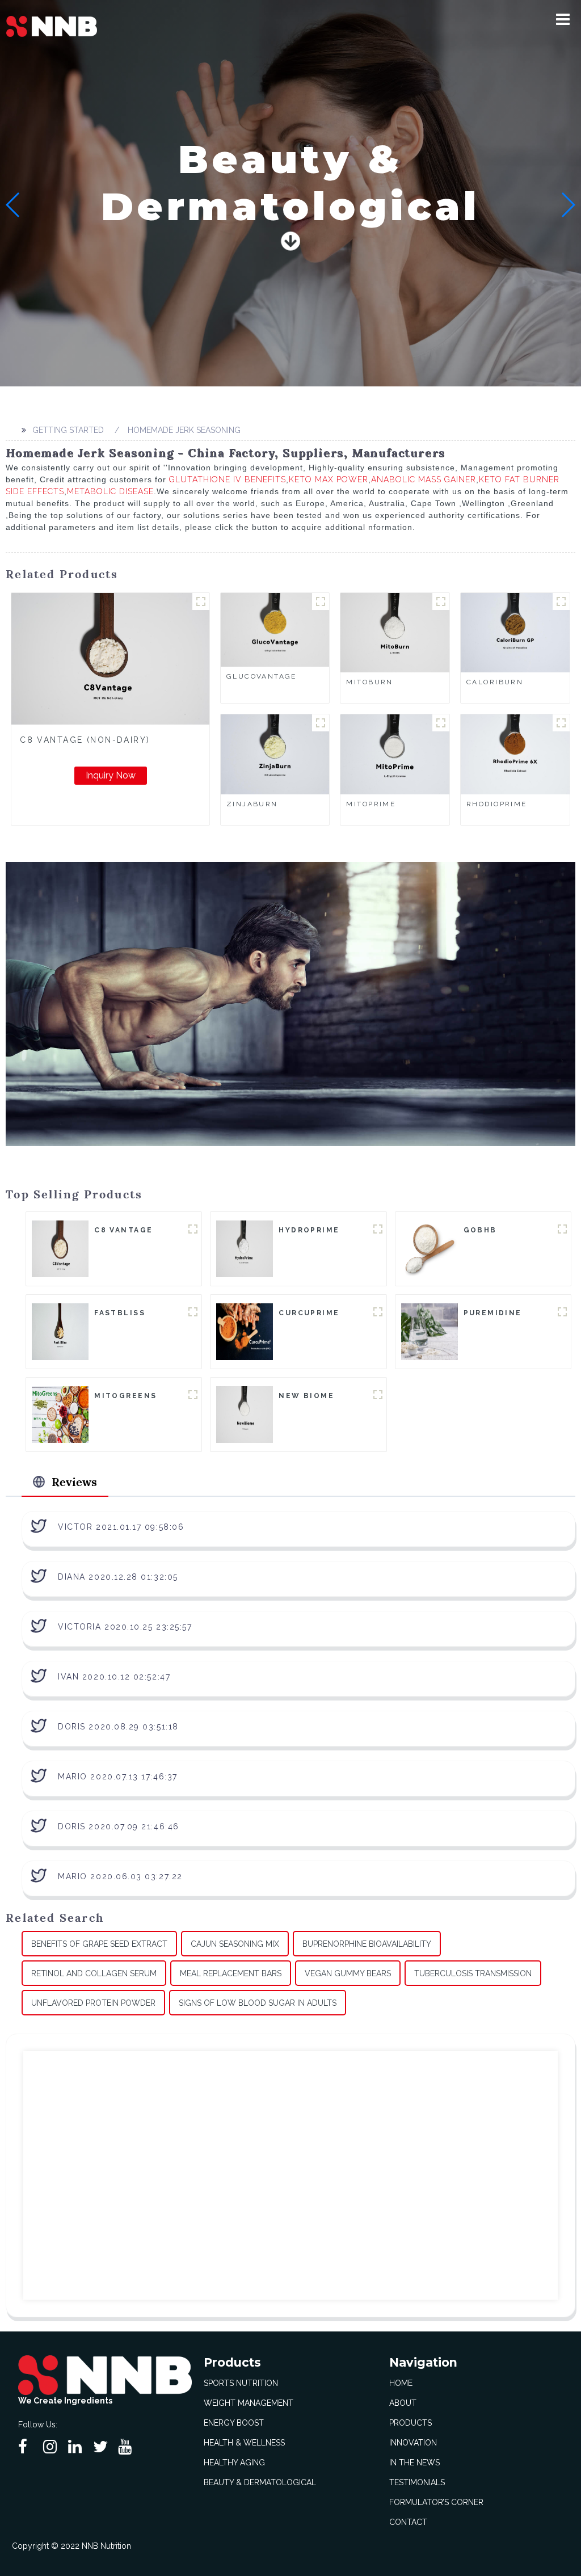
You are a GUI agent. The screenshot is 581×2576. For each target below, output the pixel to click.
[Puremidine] (430, 1331)
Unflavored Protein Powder (93, 2003)
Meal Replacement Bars (231, 1973)
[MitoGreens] (60, 1414)
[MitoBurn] (395, 632)
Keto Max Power (329, 479)
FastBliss (120, 1313)
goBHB (480, 1230)
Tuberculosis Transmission (473, 1973)
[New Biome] (245, 1414)
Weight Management (249, 2403)
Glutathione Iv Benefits (228, 479)
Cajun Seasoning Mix (235, 1944)
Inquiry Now (111, 775)
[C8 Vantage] (60, 1248)
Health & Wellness (244, 2443)
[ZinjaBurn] (275, 754)
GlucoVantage (262, 676)
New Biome (306, 1396)
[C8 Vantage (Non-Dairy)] (110, 659)
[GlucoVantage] (275, 629)
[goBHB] (430, 1248)
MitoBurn (369, 682)
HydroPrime (309, 1230)
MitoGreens (125, 1396)
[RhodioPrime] (515, 754)
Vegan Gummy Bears (348, 1973)
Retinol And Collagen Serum (94, 1973)
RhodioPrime (497, 804)
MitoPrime (371, 804)
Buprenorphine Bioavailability (367, 1944)
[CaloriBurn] (515, 632)
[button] (563, 19)
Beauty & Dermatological (260, 2482)
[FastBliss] (60, 1331)
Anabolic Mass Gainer (424, 479)
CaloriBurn (495, 682)
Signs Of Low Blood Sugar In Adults (258, 2003)
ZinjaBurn (252, 804)
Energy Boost (234, 2423)
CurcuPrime (309, 1313)
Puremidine (493, 1313)
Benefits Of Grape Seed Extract (99, 1944)
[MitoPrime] (395, 754)
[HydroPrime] (245, 1248)
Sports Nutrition (241, 2383)
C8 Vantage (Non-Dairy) (85, 740)
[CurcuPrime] (245, 1331)
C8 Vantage (123, 1230)
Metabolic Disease (110, 491)
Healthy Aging (234, 2463)
